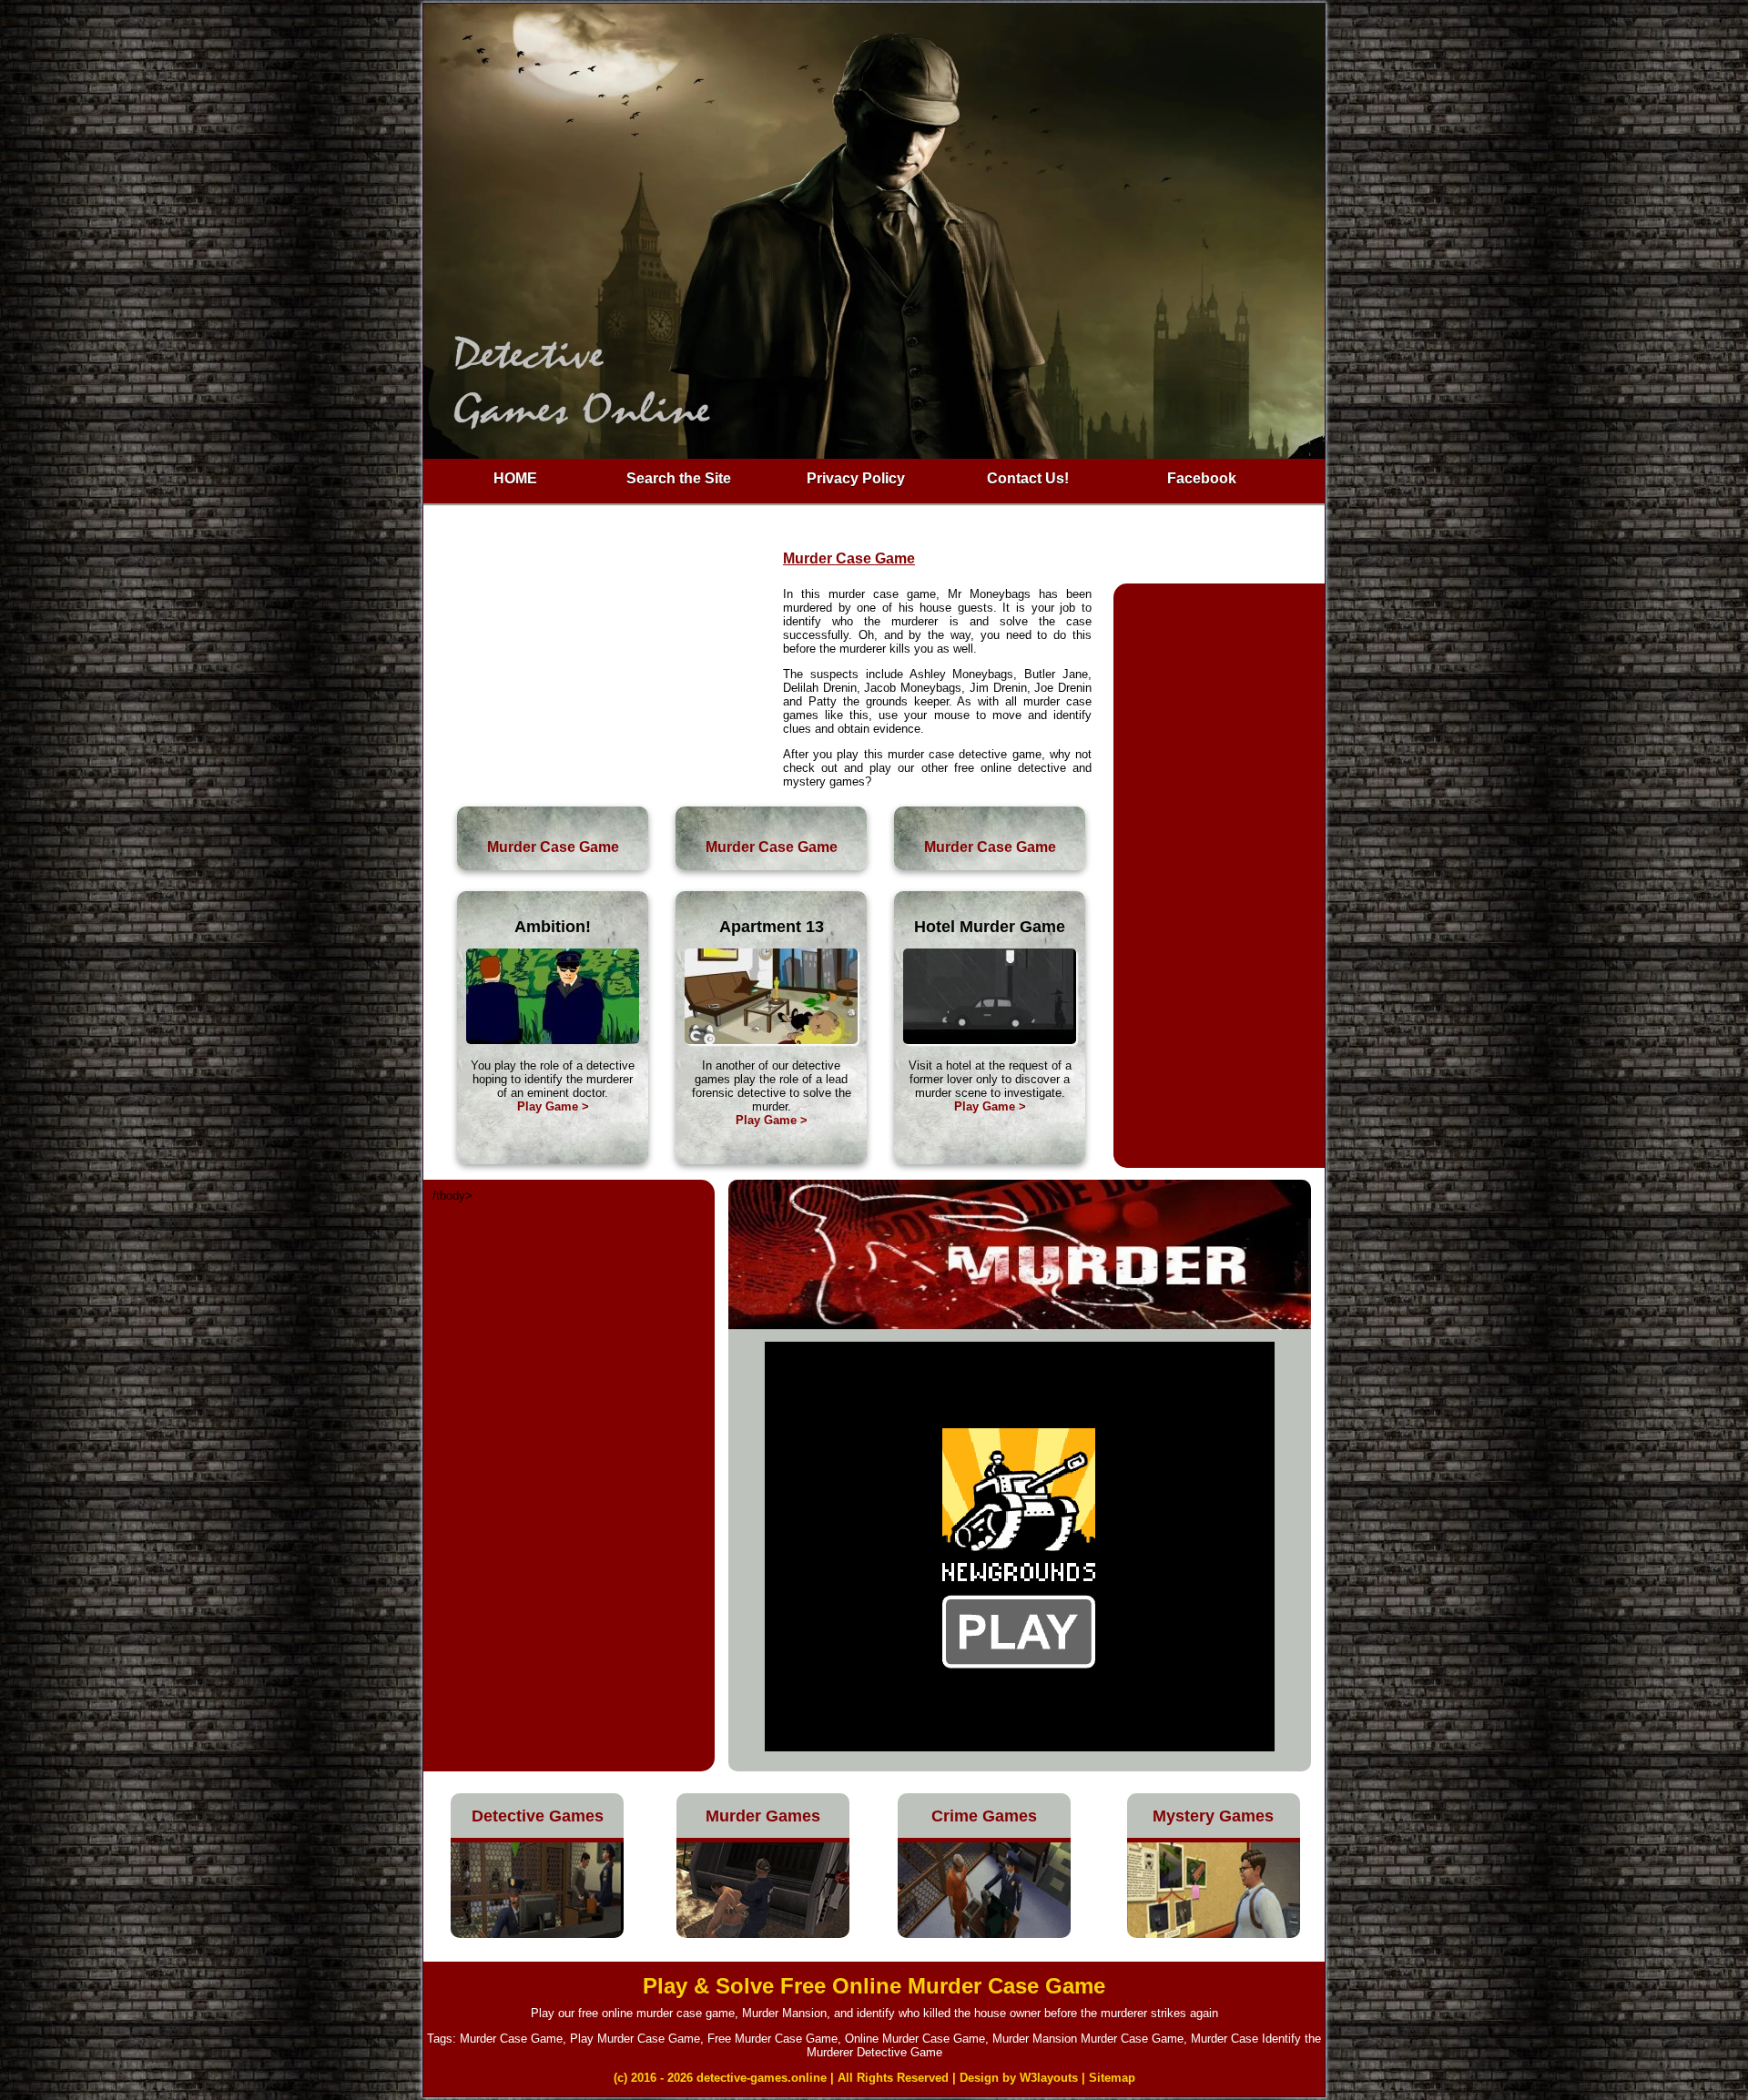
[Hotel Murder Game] (990, 1040)
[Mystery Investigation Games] (1214, 1934)
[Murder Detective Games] (763, 1934)
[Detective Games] (537, 1934)
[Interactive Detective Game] (553, 1040)
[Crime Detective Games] (984, 1934)
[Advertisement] (604, 676)
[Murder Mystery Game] (771, 1040)
